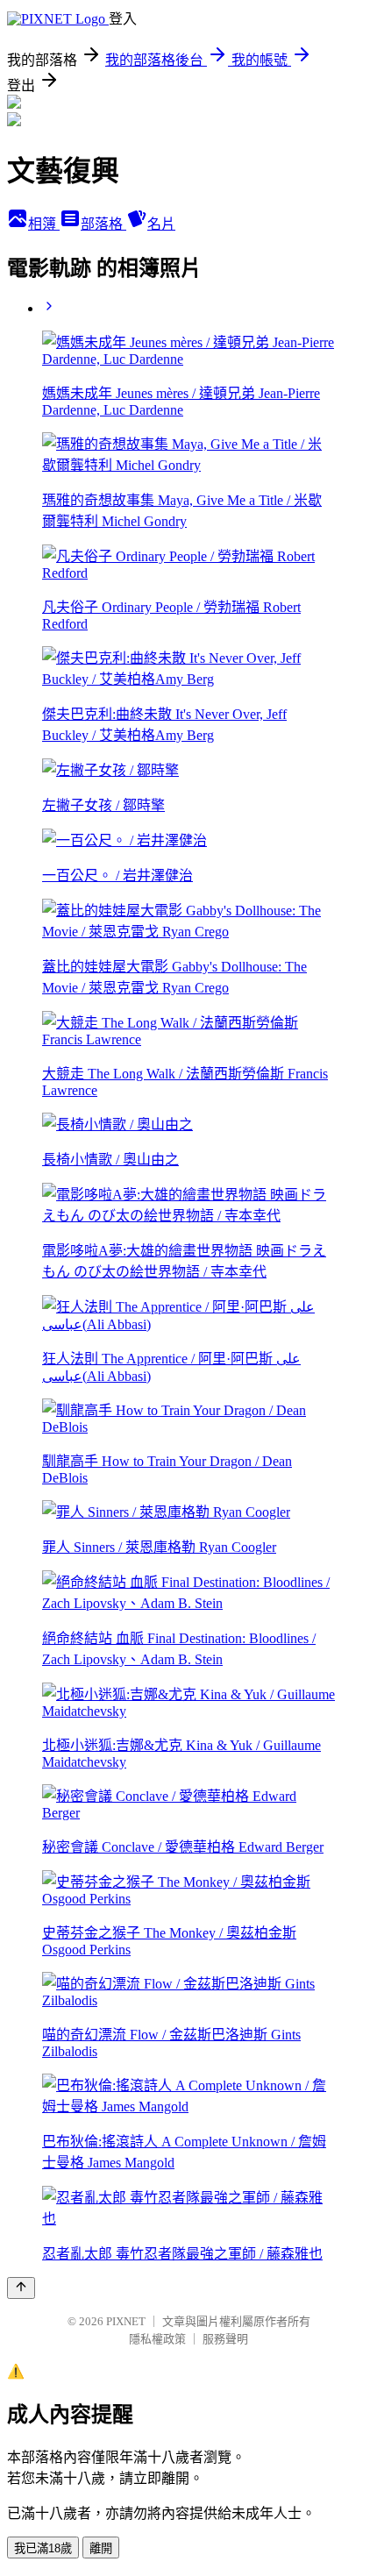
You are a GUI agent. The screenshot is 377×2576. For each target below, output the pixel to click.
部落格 (103, 224)
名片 (161, 224)
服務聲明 (225, 2339)
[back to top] (21, 2288)
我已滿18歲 (43, 2548)
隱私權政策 (157, 2339)
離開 (101, 2548)
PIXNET (126, 2321)
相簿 (44, 224)
